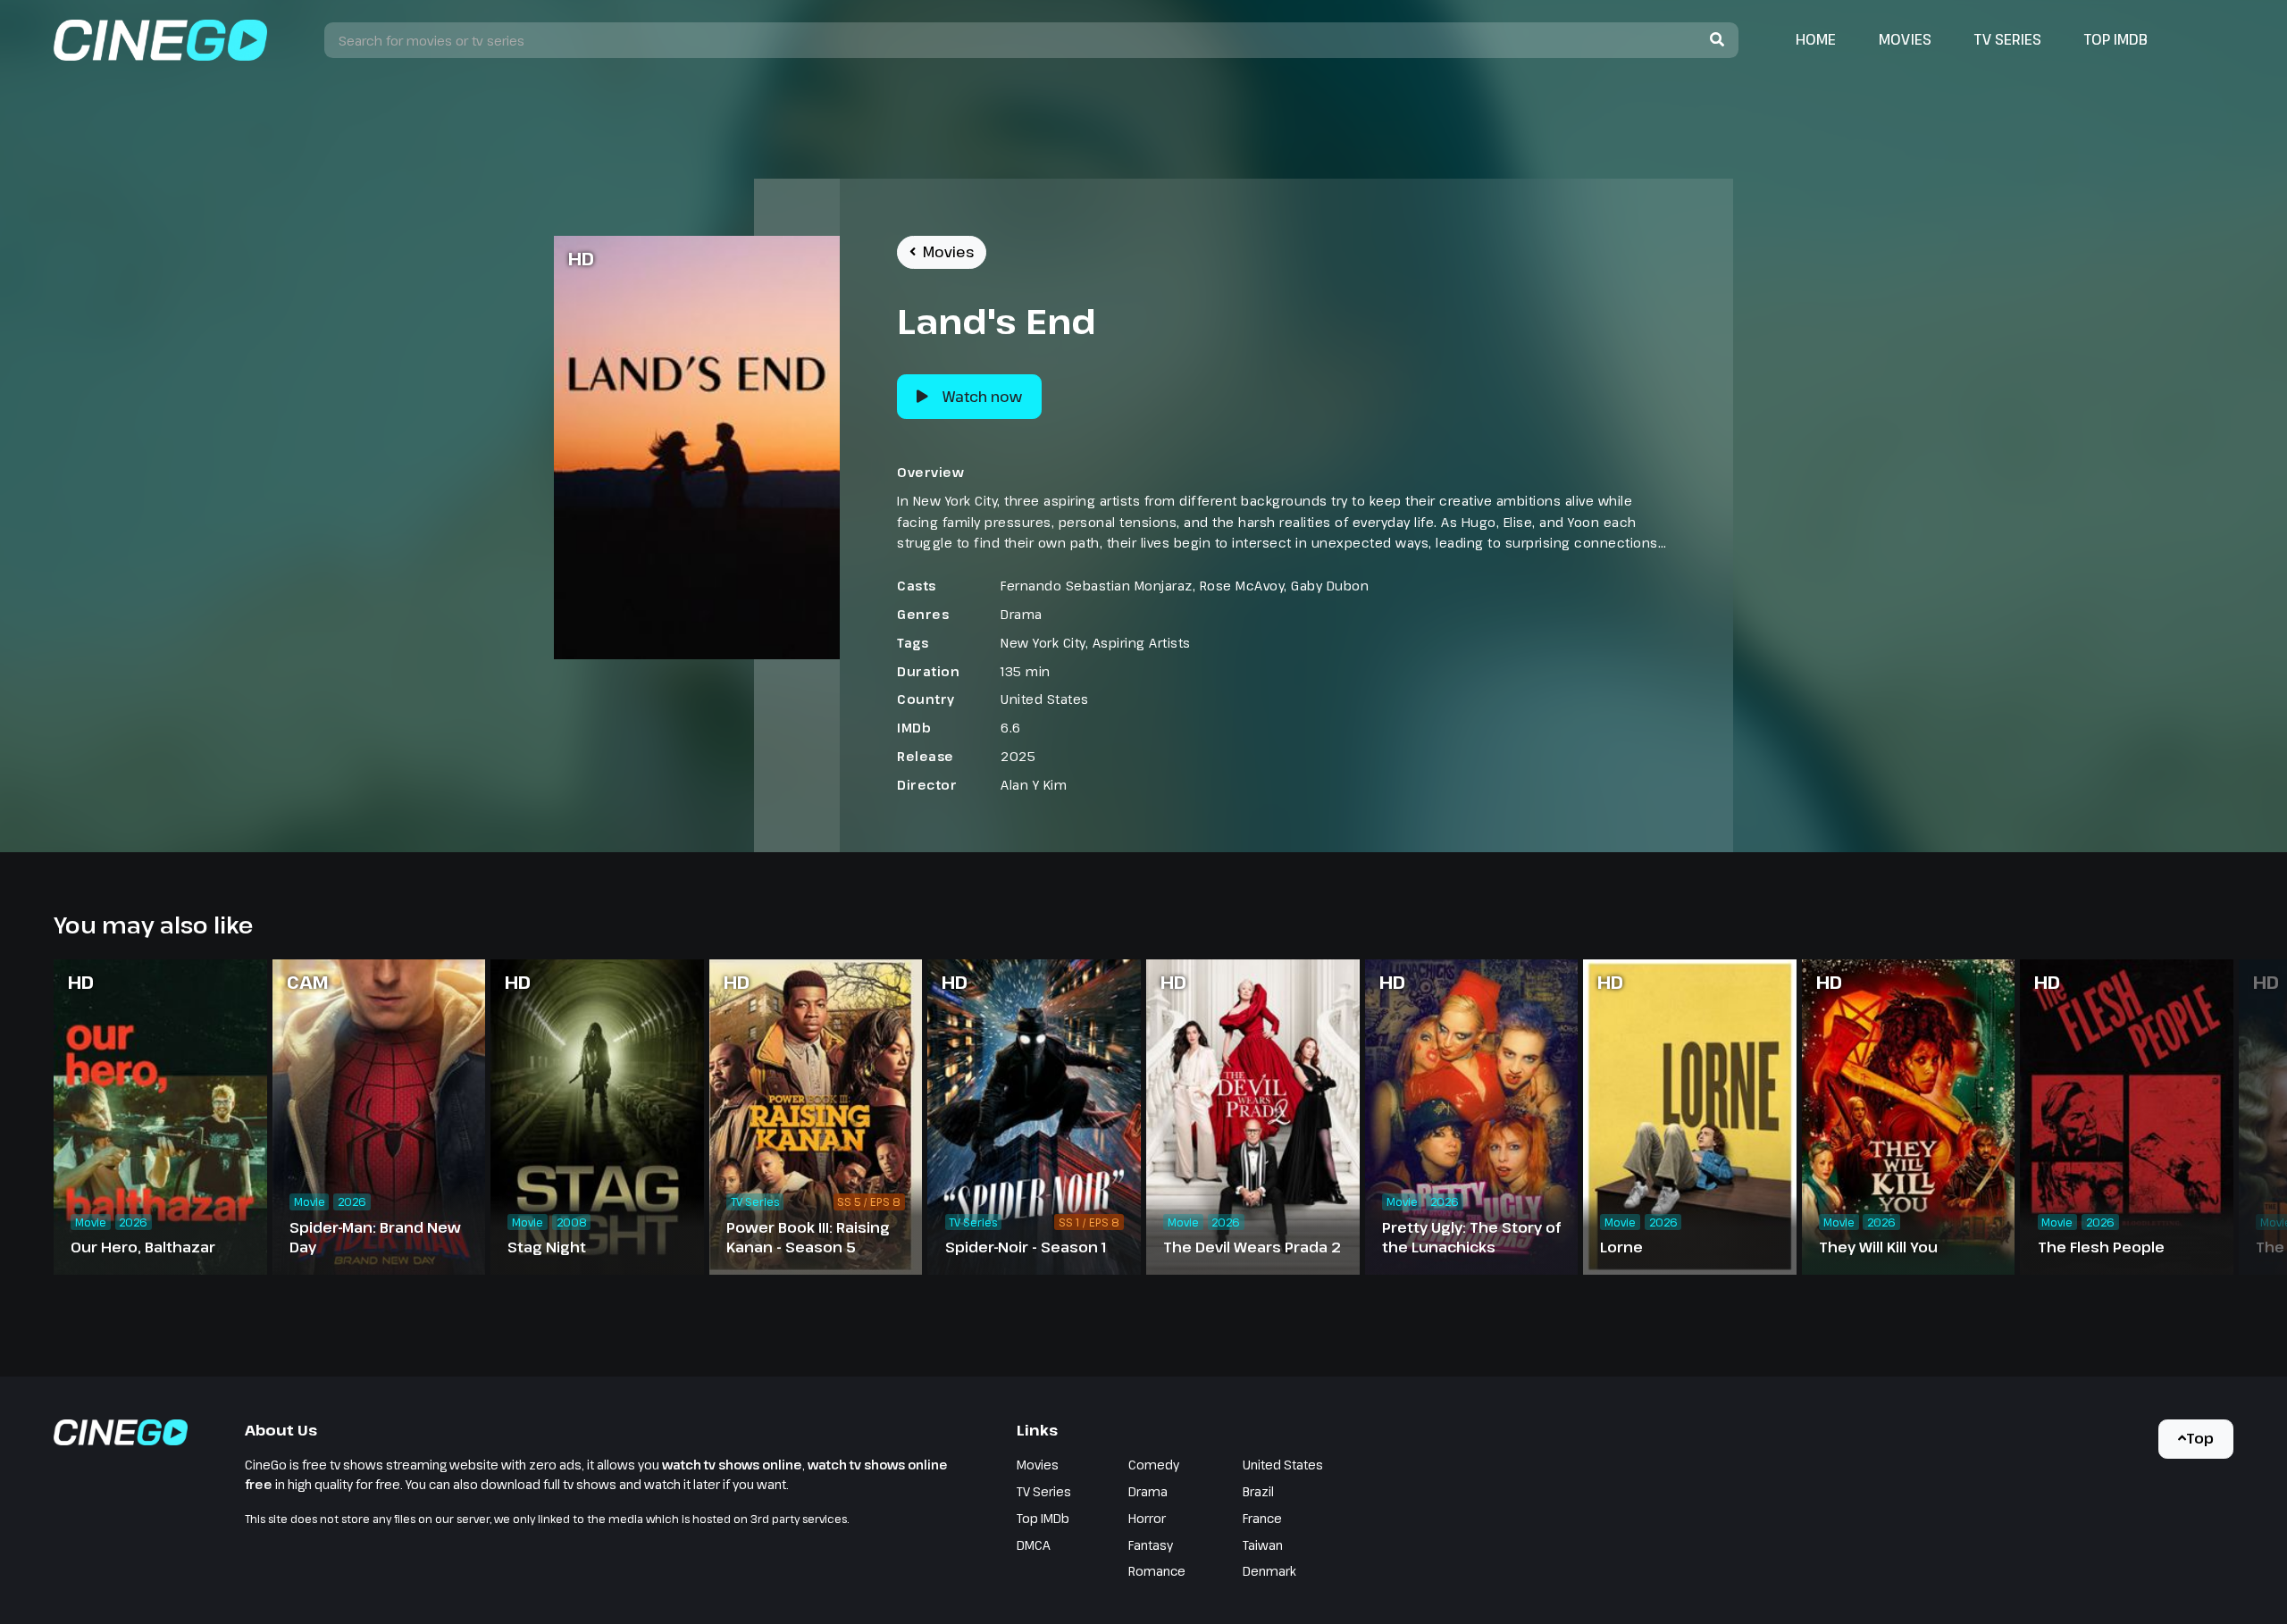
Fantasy (1151, 1545)
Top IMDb (2116, 39)
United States (1045, 699)
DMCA (1034, 1545)
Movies (1905, 39)
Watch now (982, 397)
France (1262, 1518)
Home (1816, 39)
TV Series (2008, 39)
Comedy (1154, 1465)
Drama (1022, 614)
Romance (1157, 1571)
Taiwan (1263, 1545)
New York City (1043, 643)
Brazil (1258, 1491)
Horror (1147, 1518)
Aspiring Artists (1142, 643)
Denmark (1269, 1571)
